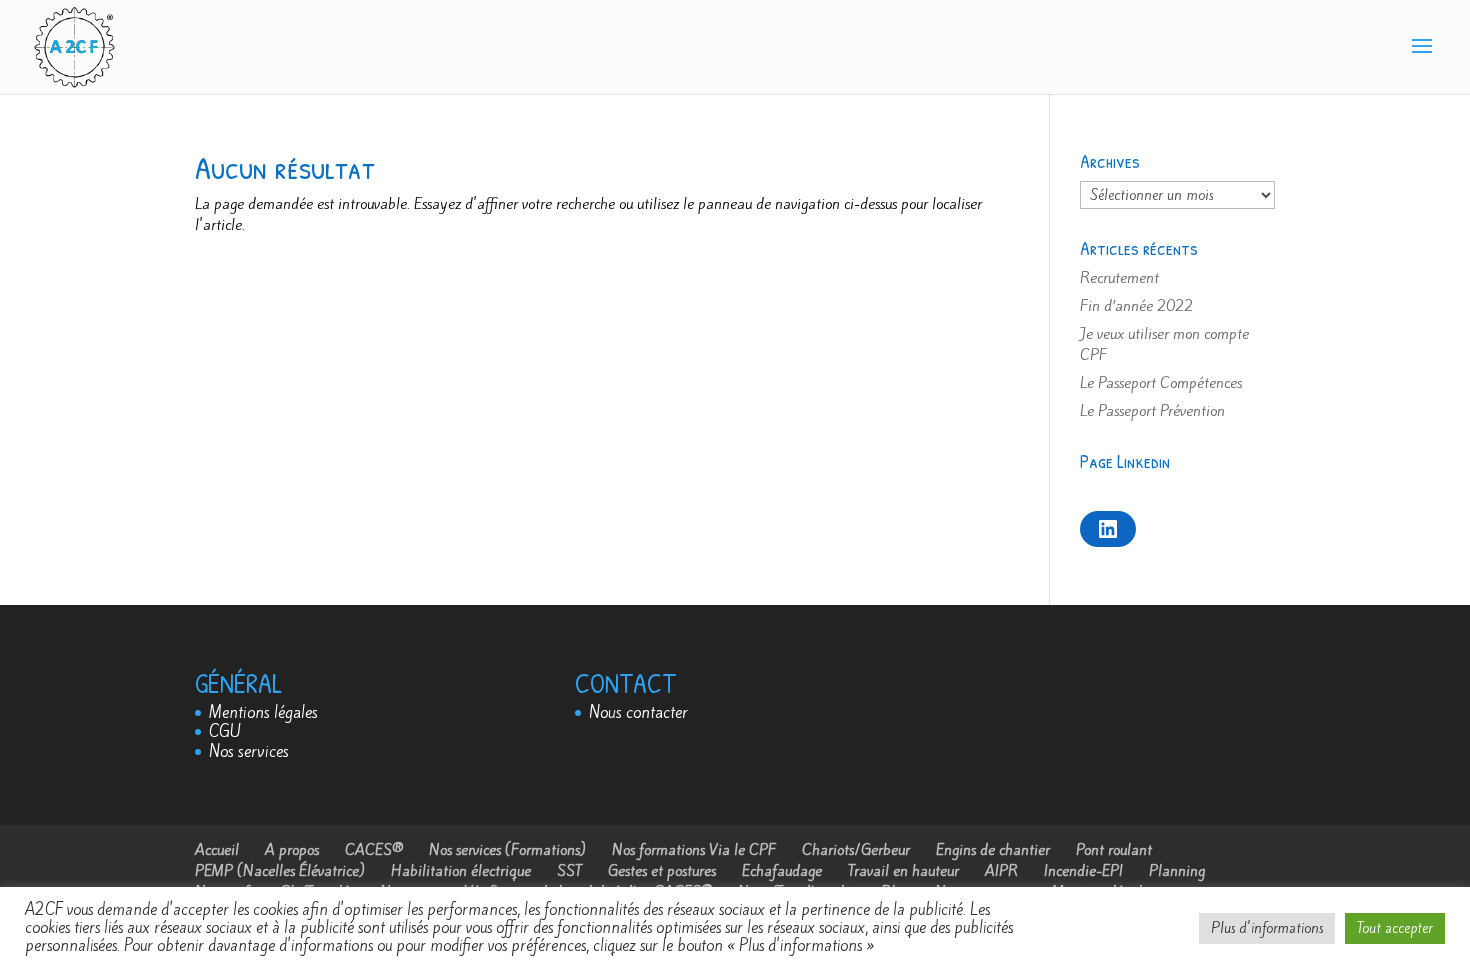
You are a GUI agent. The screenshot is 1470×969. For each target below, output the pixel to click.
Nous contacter (638, 712)
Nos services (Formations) (507, 850)
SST (569, 871)
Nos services (249, 751)
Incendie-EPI (1083, 871)
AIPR (1001, 871)
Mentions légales (263, 712)
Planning (1177, 871)
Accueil (217, 850)
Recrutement (1119, 278)
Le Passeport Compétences (1161, 383)
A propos (292, 850)
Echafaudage (782, 871)
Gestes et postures (662, 871)
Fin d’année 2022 (1136, 306)
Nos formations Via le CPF (694, 850)
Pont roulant (1114, 850)
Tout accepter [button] (1395, 928)
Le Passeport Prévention (1152, 411)
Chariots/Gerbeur (856, 850)
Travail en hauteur (903, 871)
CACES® (374, 850)
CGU (225, 731)
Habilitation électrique (461, 871)
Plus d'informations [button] (1267, 928)
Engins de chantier (993, 850)
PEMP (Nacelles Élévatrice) (280, 871)
